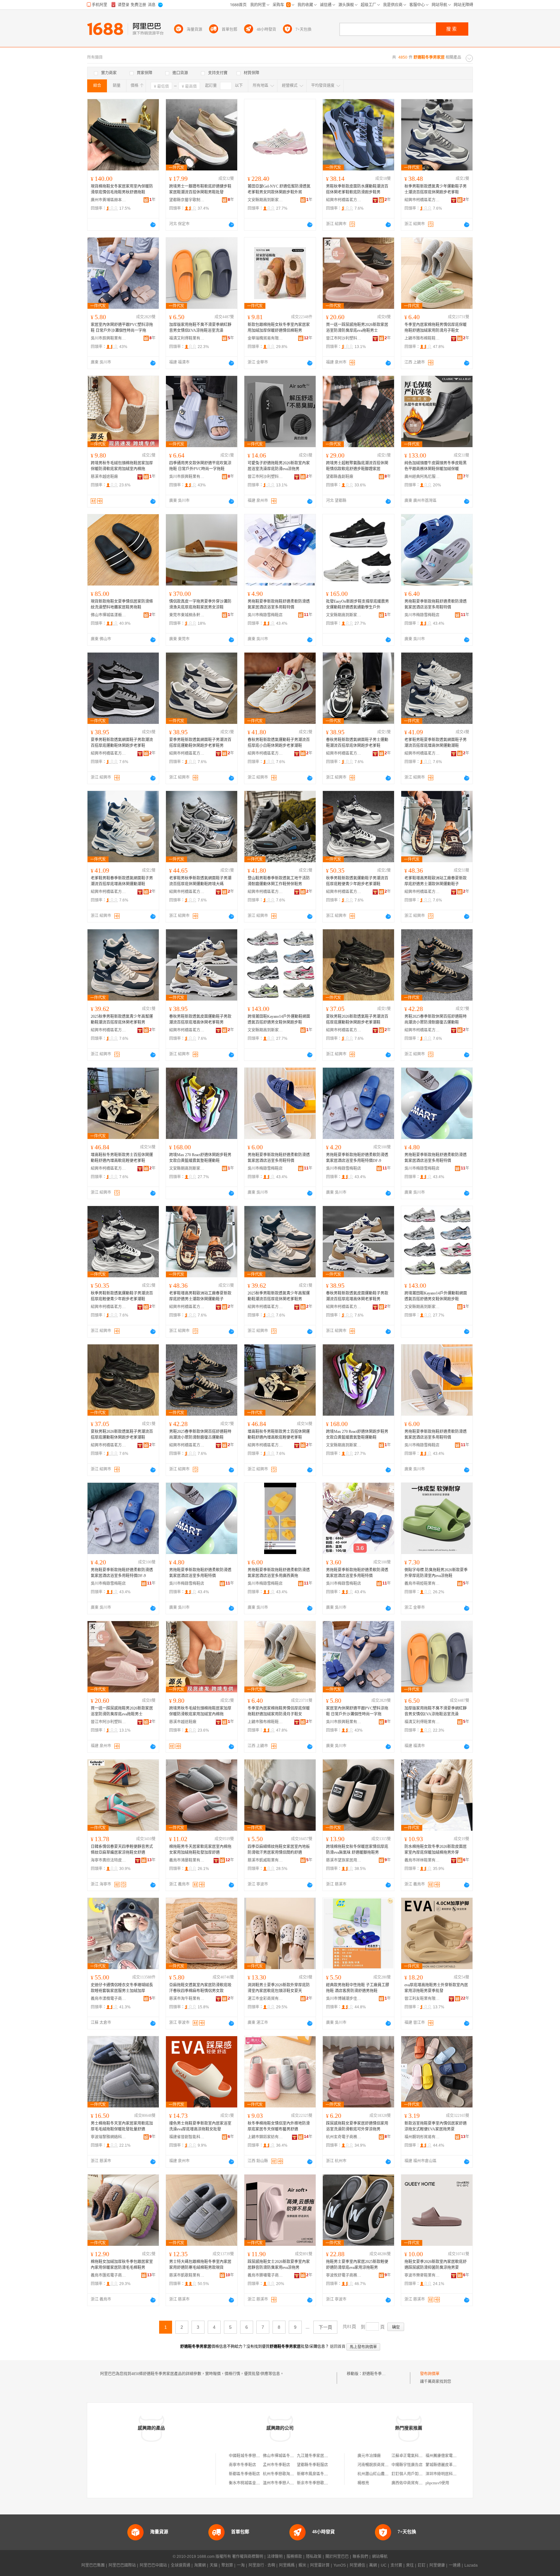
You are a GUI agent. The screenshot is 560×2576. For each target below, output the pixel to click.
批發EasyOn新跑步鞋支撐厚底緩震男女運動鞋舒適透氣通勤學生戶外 (357, 604)
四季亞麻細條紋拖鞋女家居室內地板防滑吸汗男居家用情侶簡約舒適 (279, 1850)
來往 (410, 2565)
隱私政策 (314, 2557)
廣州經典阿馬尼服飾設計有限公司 (422, 477)
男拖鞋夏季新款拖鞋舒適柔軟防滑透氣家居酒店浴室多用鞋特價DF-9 (357, 1158)
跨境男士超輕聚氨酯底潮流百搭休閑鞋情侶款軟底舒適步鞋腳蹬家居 (357, 466)
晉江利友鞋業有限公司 (422, 1999)
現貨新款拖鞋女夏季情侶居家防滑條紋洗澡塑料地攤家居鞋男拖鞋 (122, 604)
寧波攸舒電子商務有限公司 (344, 2275)
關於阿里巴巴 (337, 2557)
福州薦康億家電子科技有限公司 (453, 2456)
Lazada (471, 2565)
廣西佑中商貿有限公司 (411, 2483)
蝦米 (302, 2565)
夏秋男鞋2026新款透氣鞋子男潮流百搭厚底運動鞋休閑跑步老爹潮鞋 (357, 1019)
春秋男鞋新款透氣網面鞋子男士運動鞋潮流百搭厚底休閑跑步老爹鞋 (357, 743)
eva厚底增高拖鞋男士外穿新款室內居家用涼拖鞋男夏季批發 (436, 1988)
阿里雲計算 (320, 2565)
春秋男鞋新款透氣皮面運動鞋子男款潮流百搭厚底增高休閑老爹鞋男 (200, 1019)
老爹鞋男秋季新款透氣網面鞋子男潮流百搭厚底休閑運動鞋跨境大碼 (200, 881)
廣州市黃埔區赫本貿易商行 (109, 200)
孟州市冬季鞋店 (276, 2465)
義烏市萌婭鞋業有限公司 (422, 1584)
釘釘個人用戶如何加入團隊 (415, 2474)
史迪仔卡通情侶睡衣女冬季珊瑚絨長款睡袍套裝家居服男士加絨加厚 (122, 1988)
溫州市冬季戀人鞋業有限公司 (288, 2483)
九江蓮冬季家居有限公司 (318, 2456)
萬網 (373, 2565)
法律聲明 (275, 2557)
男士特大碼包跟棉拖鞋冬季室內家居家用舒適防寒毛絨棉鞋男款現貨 (200, 2265)
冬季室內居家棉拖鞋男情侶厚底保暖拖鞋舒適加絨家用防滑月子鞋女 (436, 328)
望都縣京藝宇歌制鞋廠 (187, 200)
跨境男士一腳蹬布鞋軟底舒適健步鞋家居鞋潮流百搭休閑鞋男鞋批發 (200, 189)
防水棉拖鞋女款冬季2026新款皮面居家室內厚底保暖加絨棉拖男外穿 (436, 1850)
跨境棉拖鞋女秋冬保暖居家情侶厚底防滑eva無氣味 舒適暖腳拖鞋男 (357, 1850)
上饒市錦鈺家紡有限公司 (265, 2137)
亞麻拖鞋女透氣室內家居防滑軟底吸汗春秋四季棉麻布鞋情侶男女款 (200, 1988)
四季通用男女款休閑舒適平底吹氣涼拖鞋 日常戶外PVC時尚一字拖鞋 (200, 466)
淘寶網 (200, 2565)
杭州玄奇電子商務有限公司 (344, 2137)
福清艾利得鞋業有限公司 (187, 338)
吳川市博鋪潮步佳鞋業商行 (344, 1999)
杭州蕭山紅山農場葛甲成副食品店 (387, 2474)
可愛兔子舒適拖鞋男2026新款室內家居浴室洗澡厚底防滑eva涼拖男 (279, 466)
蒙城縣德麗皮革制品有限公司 (451, 2465)
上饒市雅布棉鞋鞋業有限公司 (422, 338)
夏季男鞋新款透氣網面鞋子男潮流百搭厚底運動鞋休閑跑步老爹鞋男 (200, 743)
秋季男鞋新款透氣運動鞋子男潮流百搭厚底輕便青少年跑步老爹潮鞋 (357, 881)
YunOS (340, 2565)
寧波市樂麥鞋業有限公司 (422, 2275)
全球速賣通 (181, 2565)
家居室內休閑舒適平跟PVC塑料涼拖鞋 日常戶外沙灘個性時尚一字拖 (122, 328)
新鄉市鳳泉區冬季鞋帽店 (318, 2474)
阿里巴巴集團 (93, 2565)
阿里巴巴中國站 (153, 2565)
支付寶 (396, 2565)
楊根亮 (363, 2483)
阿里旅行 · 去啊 (262, 2565)
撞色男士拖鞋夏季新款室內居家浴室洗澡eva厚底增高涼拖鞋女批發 (200, 2126)
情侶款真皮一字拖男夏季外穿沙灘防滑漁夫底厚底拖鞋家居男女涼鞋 (200, 604)
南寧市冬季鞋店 (242, 2465)
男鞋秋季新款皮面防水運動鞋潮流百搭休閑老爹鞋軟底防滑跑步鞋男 (357, 189)
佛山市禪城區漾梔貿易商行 (109, 615)
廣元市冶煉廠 (369, 2456)
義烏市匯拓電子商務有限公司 (109, 2275)
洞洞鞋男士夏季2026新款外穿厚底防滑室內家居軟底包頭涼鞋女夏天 (279, 1988)
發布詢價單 (430, 2374)
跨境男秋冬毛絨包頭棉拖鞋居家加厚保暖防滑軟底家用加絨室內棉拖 (122, 466)
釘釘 (422, 2565)
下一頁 (325, 2327)
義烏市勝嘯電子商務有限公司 (265, 2275)
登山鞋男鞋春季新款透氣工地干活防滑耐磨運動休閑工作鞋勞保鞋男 (279, 881)
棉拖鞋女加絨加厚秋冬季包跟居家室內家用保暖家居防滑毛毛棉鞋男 (122, 2265)
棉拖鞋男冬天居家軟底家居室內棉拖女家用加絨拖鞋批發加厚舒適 (200, 1850)
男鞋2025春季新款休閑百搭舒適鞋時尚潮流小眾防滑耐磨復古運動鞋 (436, 1019)
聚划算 (227, 2565)
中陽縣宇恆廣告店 (407, 2465)
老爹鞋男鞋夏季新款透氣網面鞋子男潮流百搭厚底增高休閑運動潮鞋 (436, 743)
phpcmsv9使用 (437, 2483)
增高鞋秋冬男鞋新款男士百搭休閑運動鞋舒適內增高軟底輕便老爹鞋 (122, 1158)
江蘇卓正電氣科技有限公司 (415, 2456)
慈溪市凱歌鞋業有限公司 (187, 2275)
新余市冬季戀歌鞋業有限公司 (322, 2483)
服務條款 (294, 2557)
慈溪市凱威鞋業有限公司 (265, 1860)
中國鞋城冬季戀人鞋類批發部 (254, 2456)
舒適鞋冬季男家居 (378, 2374)
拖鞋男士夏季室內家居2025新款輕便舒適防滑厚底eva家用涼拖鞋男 (357, 2265)
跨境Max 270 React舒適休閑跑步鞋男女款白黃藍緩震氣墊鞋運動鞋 (200, 1158)
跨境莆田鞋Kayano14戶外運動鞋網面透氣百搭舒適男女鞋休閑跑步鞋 (279, 1019)
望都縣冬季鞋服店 (312, 2465)
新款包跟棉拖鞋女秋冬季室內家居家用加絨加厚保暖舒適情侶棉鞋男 (279, 328)
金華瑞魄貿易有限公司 (265, 338)
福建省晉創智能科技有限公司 (187, 2137)
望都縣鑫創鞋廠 (340, 477)
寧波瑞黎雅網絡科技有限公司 (109, 2137)
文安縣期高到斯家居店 (265, 200)
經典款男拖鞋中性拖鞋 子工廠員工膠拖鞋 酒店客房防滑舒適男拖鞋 (358, 1988)
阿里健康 (437, 2565)
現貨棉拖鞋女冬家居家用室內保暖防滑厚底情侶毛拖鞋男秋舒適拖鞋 (122, 189)
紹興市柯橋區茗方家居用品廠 (344, 200)
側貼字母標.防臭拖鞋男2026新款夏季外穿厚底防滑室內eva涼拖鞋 (436, 1573)
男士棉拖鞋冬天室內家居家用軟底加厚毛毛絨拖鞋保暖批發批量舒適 (122, 2126)
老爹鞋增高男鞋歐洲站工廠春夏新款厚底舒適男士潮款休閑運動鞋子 (436, 881)
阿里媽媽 (287, 2565)
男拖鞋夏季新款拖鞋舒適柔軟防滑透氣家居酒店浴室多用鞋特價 (279, 604)
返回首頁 (338, 2347)
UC (384, 2565)
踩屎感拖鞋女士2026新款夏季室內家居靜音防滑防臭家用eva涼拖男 (279, 2265)
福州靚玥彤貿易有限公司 (422, 2137)
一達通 (455, 2565)
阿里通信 (357, 2565)
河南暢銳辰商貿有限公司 (379, 2465)
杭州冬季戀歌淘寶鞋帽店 (284, 2474)
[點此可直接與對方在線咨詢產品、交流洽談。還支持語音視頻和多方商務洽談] (153, 225)
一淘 (241, 2565)
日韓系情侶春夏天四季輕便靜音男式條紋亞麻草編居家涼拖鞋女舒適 (122, 1850)
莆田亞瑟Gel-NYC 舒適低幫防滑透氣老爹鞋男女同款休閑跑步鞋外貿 (279, 189)
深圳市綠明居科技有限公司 (449, 2474)
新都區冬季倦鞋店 (244, 2474)
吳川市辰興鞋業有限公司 (109, 338)
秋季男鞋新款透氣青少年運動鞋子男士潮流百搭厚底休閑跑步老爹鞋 (436, 189)
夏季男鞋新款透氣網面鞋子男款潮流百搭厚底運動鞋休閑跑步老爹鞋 (122, 743)
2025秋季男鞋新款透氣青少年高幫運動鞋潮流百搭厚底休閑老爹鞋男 (122, 1019)
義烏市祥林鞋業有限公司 (422, 1860)
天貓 (214, 2565)
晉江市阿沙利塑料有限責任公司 (344, 338)
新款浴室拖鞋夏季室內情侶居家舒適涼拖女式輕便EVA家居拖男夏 (436, 2126)
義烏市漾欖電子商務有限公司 (109, 1999)
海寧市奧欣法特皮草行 (109, 1860)
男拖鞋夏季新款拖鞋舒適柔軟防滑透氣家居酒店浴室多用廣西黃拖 (279, 1573)
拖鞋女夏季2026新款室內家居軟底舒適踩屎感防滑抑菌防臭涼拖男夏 (436, 2265)
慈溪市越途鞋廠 (104, 477)
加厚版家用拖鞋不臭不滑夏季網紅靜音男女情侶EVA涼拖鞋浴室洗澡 (200, 328)
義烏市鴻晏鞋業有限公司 (187, 1860)
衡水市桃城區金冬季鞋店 (250, 2483)
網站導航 (380, 2557)
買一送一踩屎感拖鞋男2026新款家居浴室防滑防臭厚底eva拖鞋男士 (357, 328)
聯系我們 (360, 2557)
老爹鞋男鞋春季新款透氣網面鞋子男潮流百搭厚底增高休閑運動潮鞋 (122, 881)
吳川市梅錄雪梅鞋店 (265, 615)
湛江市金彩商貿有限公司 (265, 1999)
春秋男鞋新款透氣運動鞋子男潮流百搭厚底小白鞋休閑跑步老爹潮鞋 (279, 743)
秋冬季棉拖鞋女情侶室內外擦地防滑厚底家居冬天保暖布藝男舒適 (279, 2126)
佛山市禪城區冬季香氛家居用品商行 (294, 2456)
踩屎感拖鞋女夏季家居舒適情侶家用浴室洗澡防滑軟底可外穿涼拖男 (357, 2126)
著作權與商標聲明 (248, 2557)
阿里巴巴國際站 (122, 2565)
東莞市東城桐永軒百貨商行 (187, 615)
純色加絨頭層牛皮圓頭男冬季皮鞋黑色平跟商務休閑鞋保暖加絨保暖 (436, 466)
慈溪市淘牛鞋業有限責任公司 (187, 1999)
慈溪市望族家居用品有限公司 (344, 1860)
